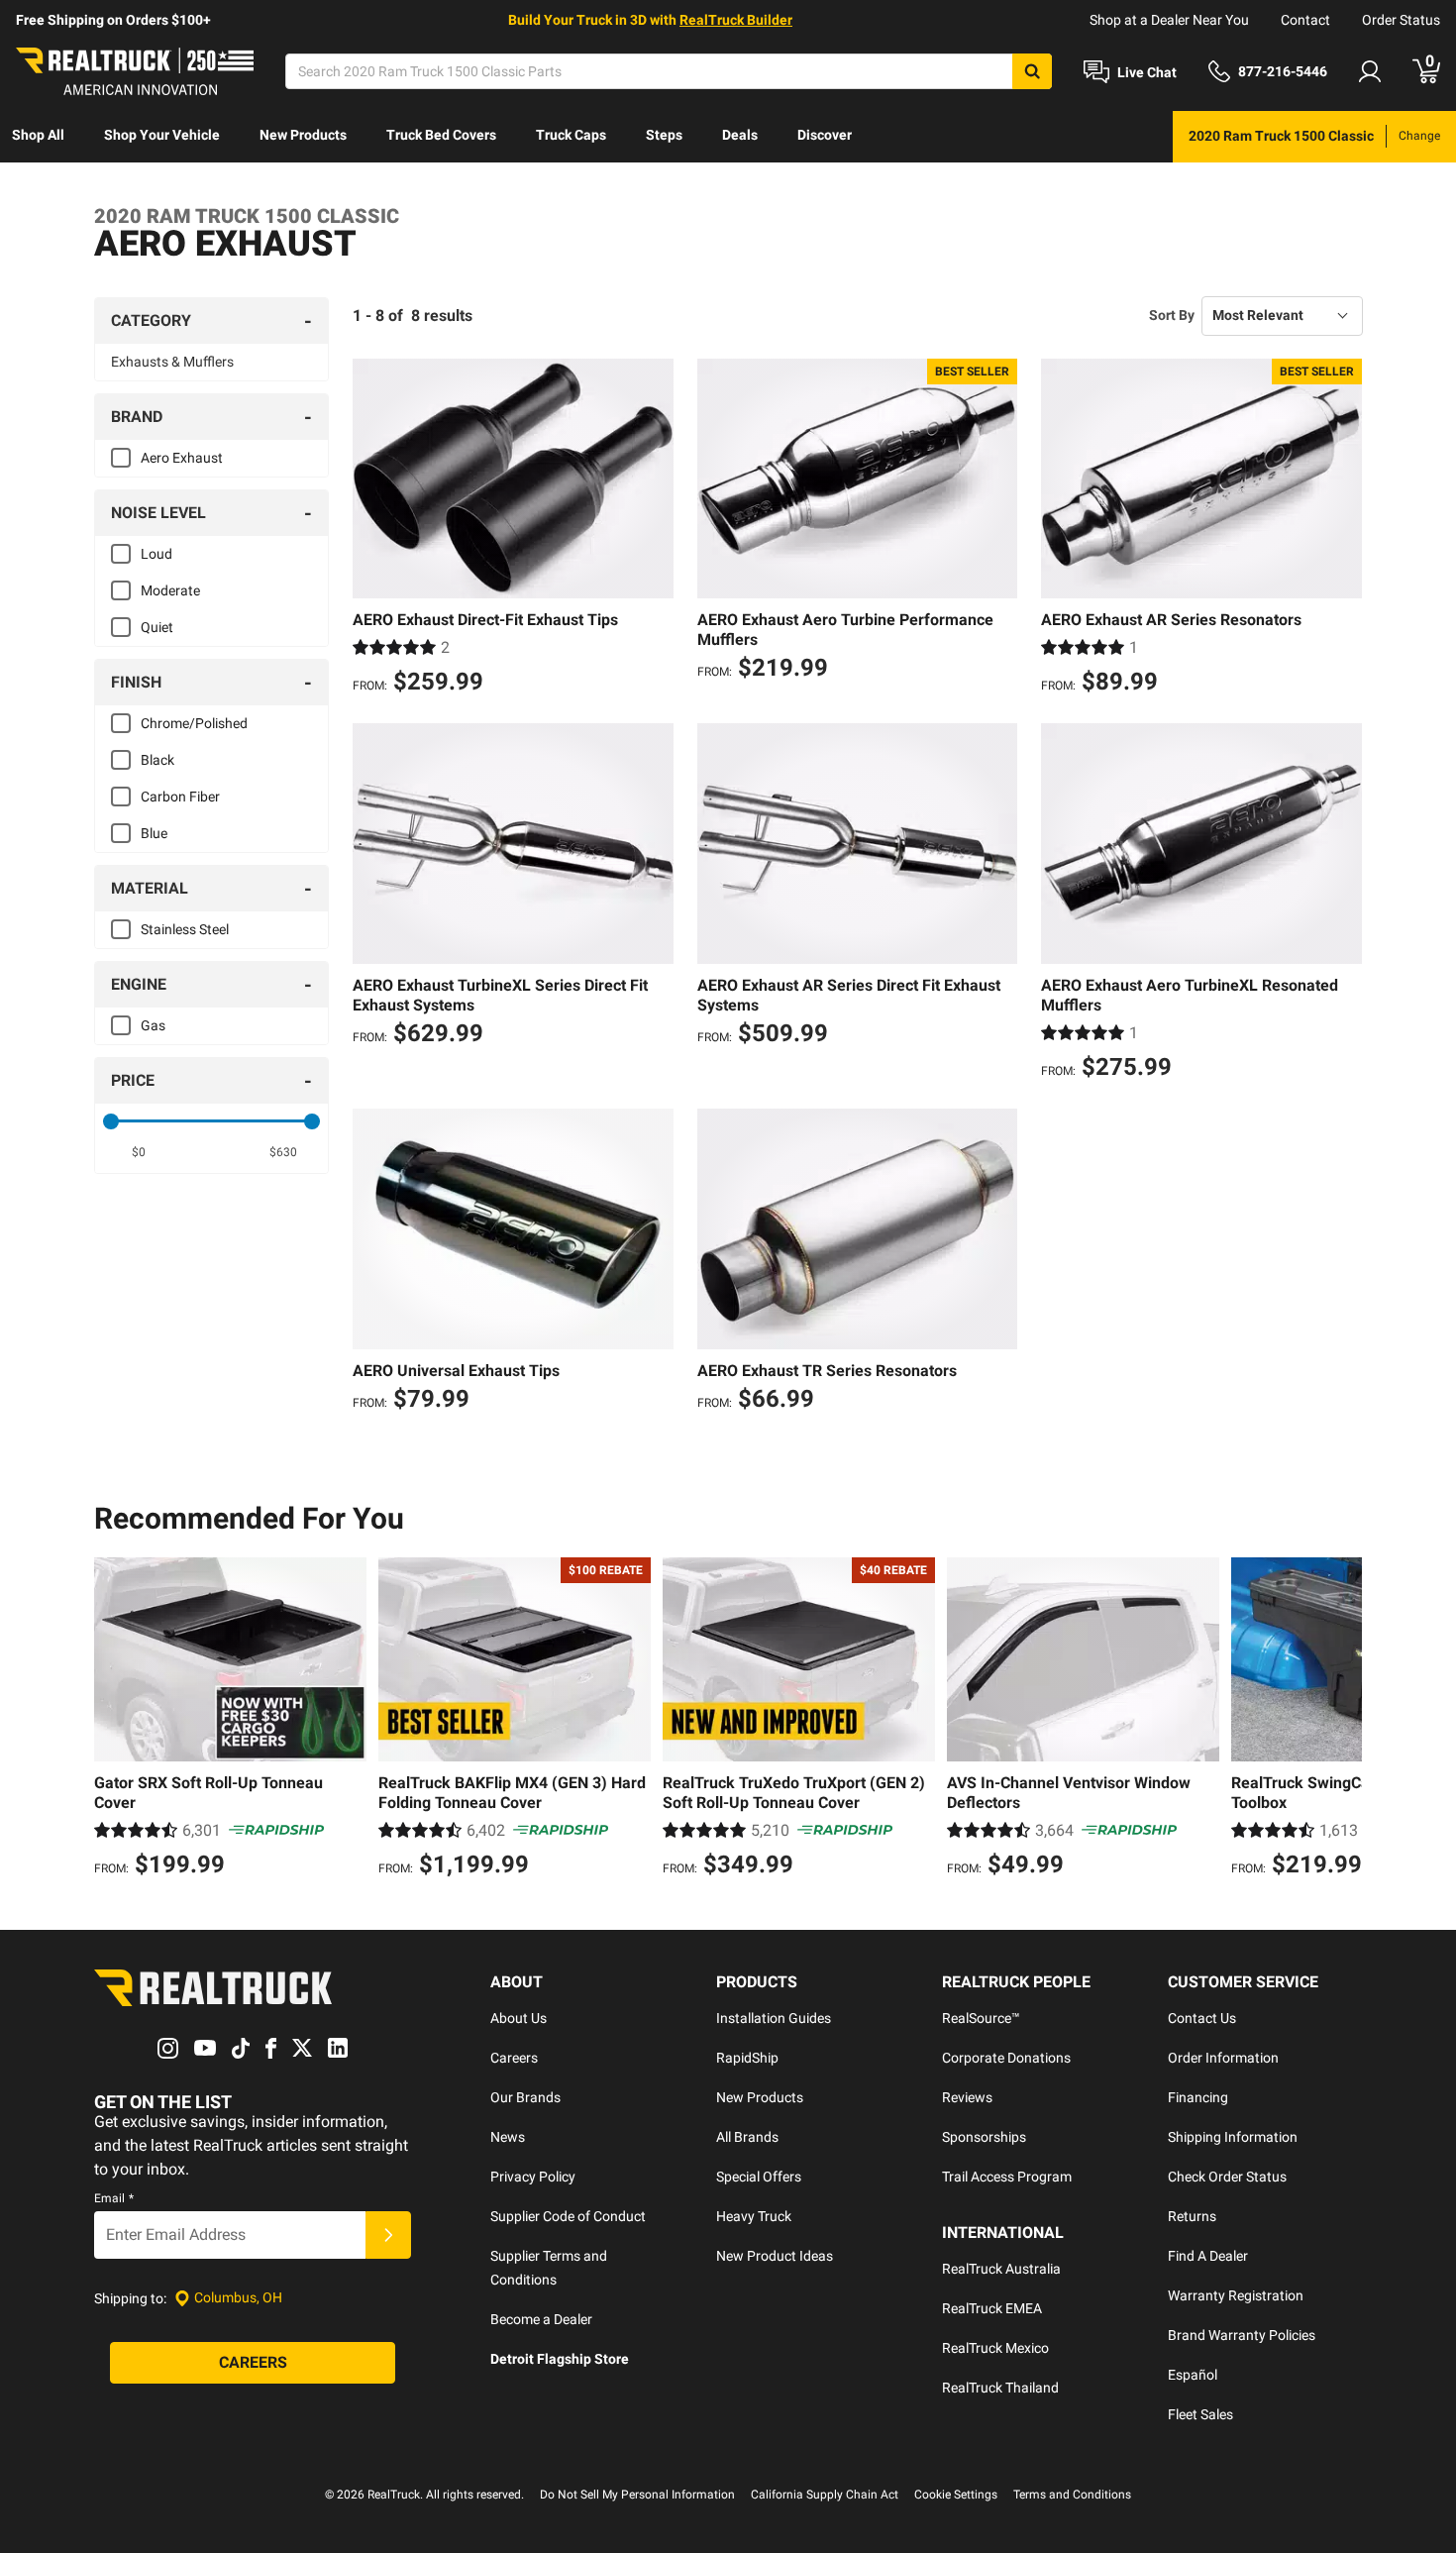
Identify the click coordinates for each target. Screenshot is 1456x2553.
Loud (156, 554)
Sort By (1172, 315)
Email (114, 2198)
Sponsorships (984, 2137)
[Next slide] (1342, 1720)
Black (157, 760)
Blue (154, 833)
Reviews (967, 2097)
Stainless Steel (185, 929)
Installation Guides (774, 2018)
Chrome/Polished (194, 723)
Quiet (157, 627)
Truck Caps (571, 135)
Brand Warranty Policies (1242, 2335)
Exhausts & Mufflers (172, 362)
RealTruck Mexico (995, 2348)
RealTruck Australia (1001, 2269)
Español (1193, 2375)
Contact (1305, 20)
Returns (1192, 2216)
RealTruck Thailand (1000, 2388)
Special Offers (759, 2177)
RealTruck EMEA (992, 2308)
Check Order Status (1227, 2177)
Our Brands (525, 2097)
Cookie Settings (956, 2495)
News (508, 2137)
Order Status (1401, 20)
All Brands (747, 2137)
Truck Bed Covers (441, 135)
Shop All (38, 135)
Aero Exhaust (182, 458)
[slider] (111, 1121)
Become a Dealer (541, 2319)
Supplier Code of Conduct (568, 2216)
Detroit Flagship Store (560, 2359)
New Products (303, 135)
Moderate (170, 590)
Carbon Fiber (180, 797)
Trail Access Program (1007, 2177)
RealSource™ (981, 2018)
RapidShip (747, 2058)
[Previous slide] (114, 1720)
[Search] (1032, 71)
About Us (519, 2018)
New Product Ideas (775, 2256)
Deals (740, 135)
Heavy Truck (754, 2216)
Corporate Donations (1006, 2058)
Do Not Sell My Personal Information (637, 2495)
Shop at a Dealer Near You (1169, 20)
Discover (825, 135)
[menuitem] (38, 137)
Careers (514, 2058)
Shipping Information (1233, 2137)
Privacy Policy (533, 2177)
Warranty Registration (1236, 2295)
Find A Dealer (1208, 2256)
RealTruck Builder (736, 20)
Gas (153, 1025)
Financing (1198, 2097)
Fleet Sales (1200, 2414)
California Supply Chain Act (825, 2495)
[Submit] (388, 2235)
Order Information (1223, 2058)
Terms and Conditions (1072, 2495)
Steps (664, 135)
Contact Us (1202, 2018)
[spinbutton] (139, 1152)
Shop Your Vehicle (162, 135)
